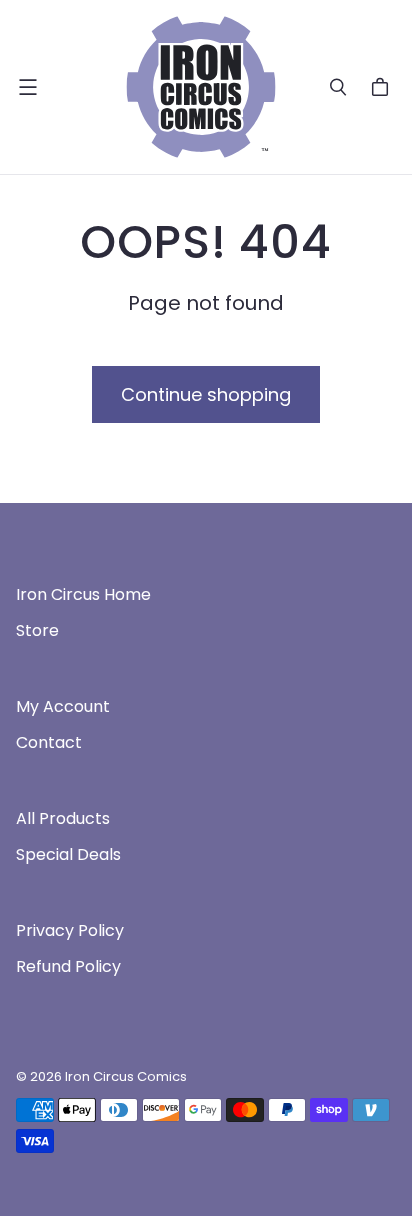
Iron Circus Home (83, 594)
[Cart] (383, 87)
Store (37, 630)
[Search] (338, 87)
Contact (49, 742)
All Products (63, 818)
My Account (63, 706)
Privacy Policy (70, 930)
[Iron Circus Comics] (201, 87)
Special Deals (68, 854)
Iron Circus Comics (126, 1076)
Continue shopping (206, 394)
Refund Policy (68, 966)
